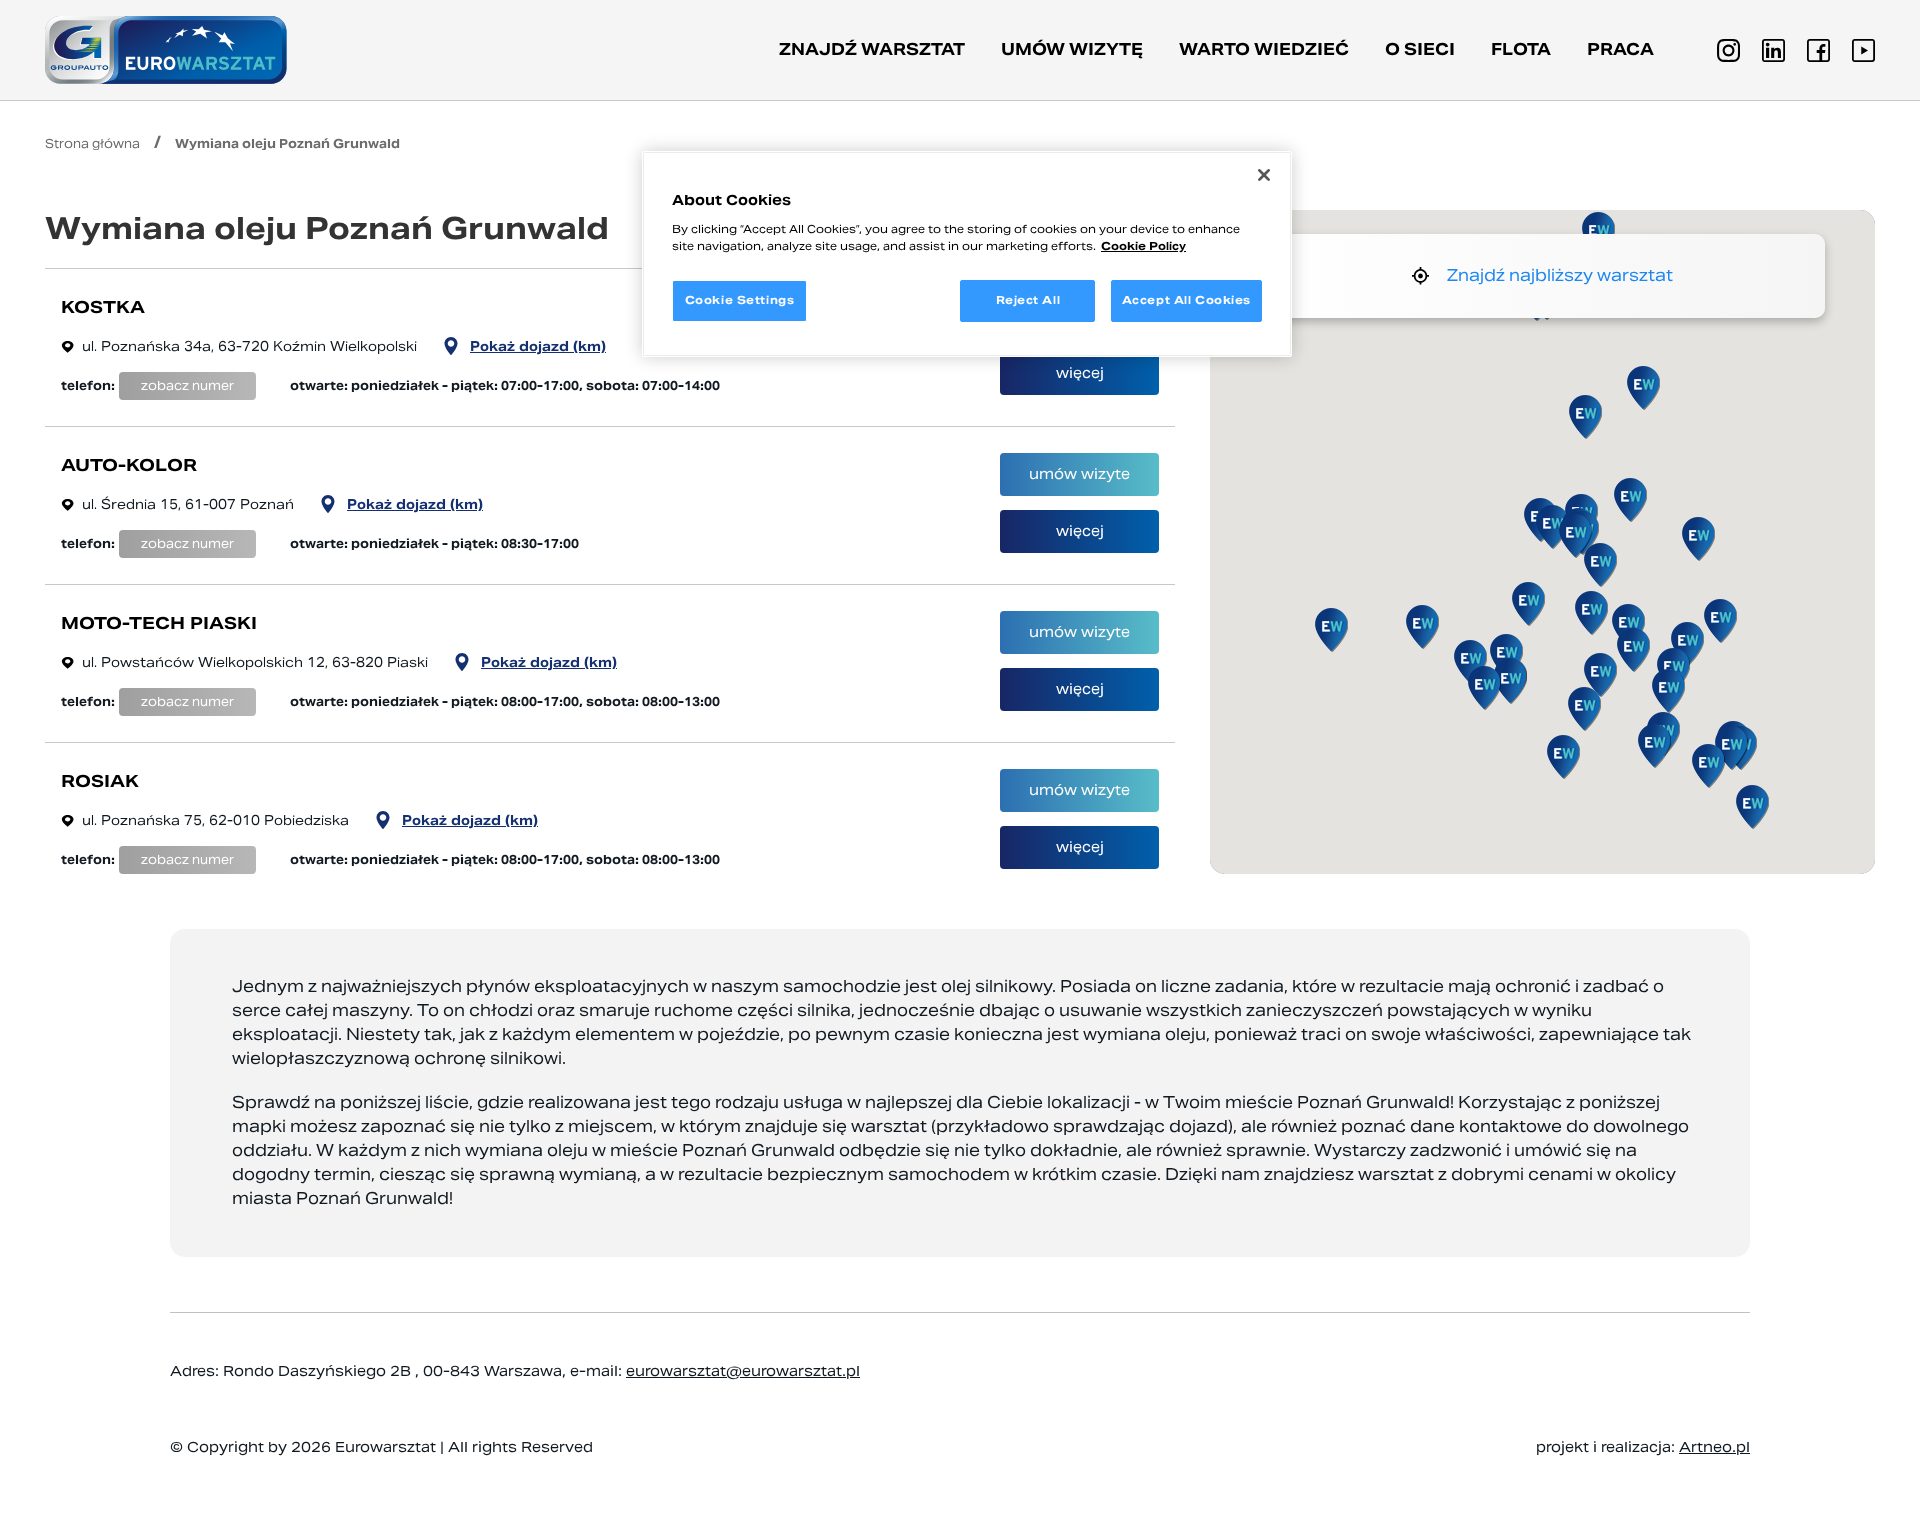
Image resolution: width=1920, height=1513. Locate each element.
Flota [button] (1521, 49)
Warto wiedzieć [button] (1264, 49)
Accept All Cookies (1186, 300)
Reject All (1028, 300)
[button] (1668, 691)
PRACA (1620, 49)
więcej (1080, 373)
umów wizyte (1079, 474)
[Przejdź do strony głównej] (166, 50)
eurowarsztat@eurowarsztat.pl (743, 1371)
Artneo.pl (1714, 1447)
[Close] (1264, 175)
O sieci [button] (1420, 49)
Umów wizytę (1072, 49)
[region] (967, 254)
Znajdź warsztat (872, 49)
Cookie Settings (740, 300)
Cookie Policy (1143, 246)
